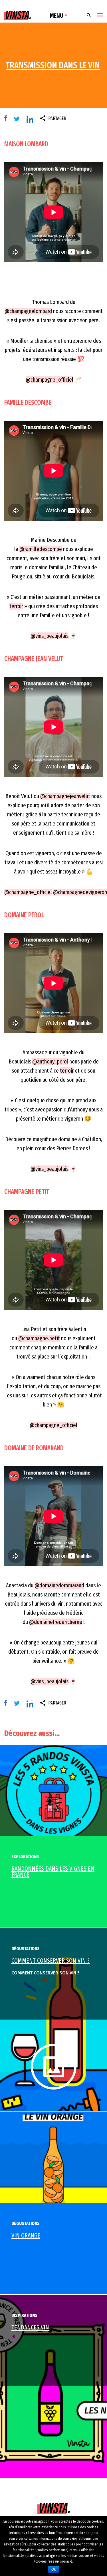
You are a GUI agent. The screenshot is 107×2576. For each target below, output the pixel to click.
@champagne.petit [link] (39, 1338)
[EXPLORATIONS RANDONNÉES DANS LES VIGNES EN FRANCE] (53, 1790)
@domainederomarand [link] (59, 1585)
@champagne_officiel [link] (50, 380)
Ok (53, 2569)
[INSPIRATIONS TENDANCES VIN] (53, 2386)
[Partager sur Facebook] (7, 119)
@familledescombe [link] (41, 549)
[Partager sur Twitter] (18, 119)
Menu (57, 16)
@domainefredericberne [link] (56, 1622)
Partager (57, 118)
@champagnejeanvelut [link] (65, 796)
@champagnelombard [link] (28, 311)
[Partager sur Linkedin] (31, 120)
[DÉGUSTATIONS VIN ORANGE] (53, 2157)
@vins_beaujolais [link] (50, 636)
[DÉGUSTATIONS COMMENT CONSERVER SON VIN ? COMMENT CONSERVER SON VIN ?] (53, 2019)
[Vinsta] (18, 16)
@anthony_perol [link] (50, 1061)
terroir (16, 606)
